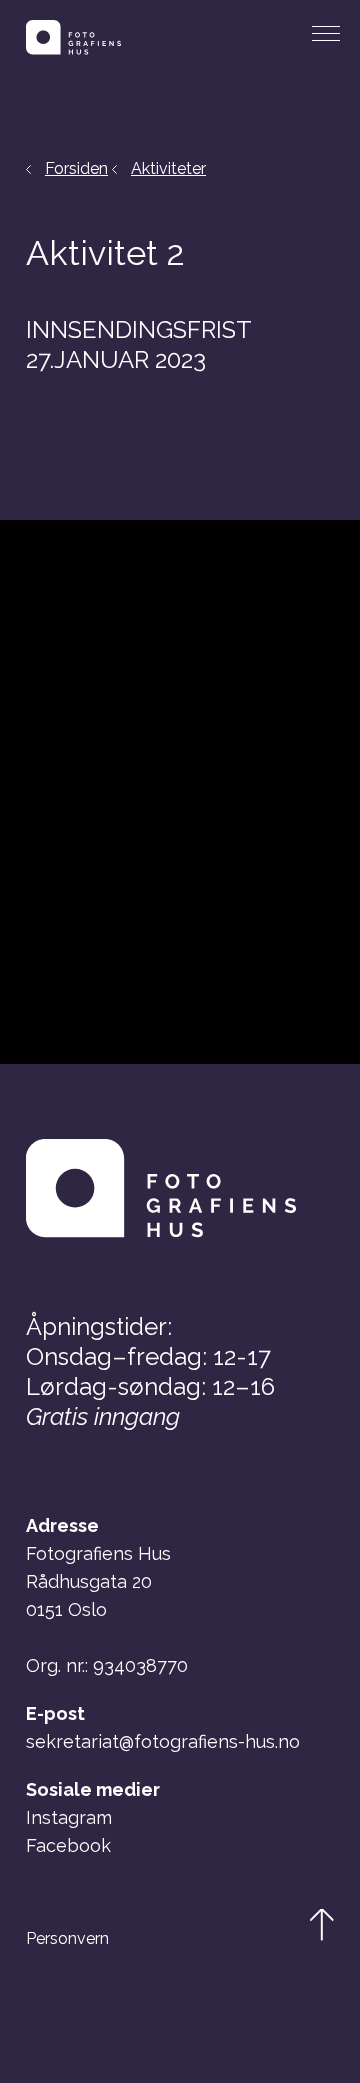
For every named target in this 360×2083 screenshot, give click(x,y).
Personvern (67, 1939)
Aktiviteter (168, 168)
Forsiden (76, 168)
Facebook (68, 1845)
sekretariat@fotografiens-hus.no (163, 1741)
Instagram (69, 1817)
